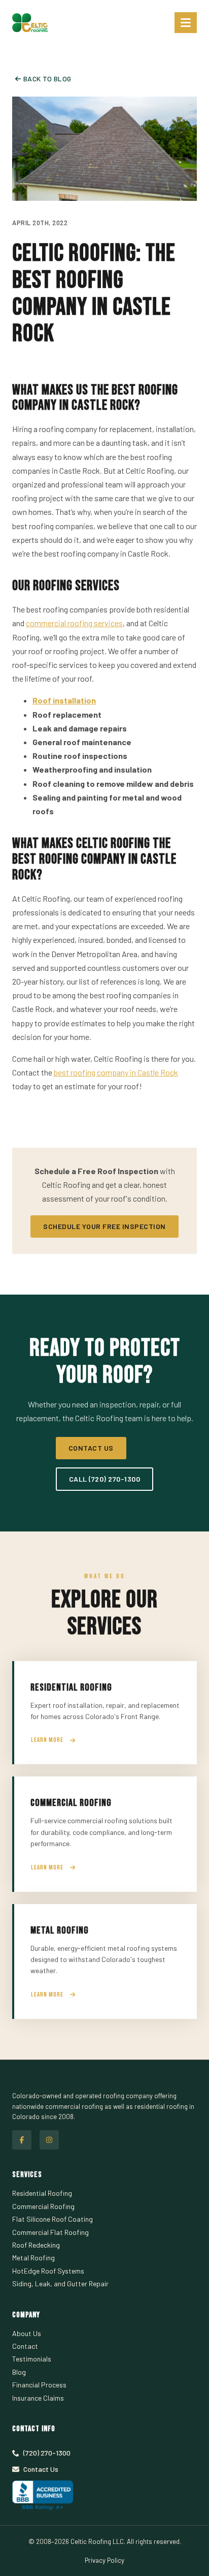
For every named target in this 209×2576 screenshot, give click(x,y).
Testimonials (32, 2359)
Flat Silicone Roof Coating (53, 2219)
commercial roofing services (74, 623)
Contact (25, 2346)
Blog (19, 2372)
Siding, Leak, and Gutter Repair (60, 2283)
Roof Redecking (36, 2245)
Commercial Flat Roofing (50, 2232)
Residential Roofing (42, 2193)
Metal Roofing (33, 2258)
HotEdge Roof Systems (48, 2271)
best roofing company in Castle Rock (116, 1072)
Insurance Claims (38, 2398)
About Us (27, 2333)
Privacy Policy (104, 2560)
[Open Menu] (186, 23)
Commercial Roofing (43, 2206)
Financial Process (39, 2385)
